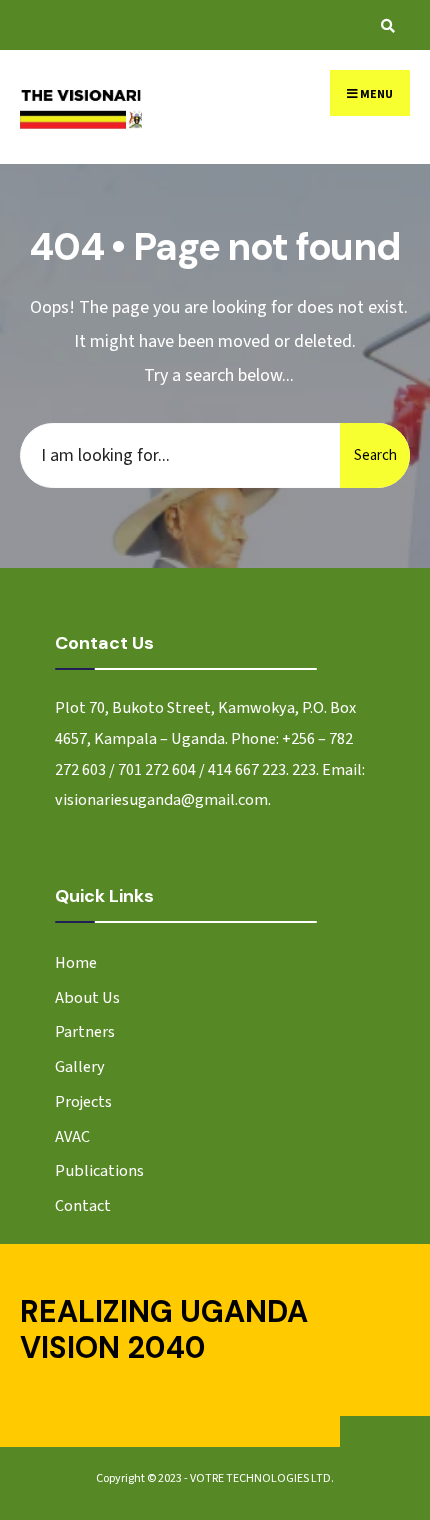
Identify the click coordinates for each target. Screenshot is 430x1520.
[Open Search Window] (385, 25)
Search (375, 455)
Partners (85, 1031)
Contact (83, 1205)
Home (76, 962)
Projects (83, 1101)
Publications (99, 1170)
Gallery (80, 1066)
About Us (87, 997)
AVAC (72, 1136)
